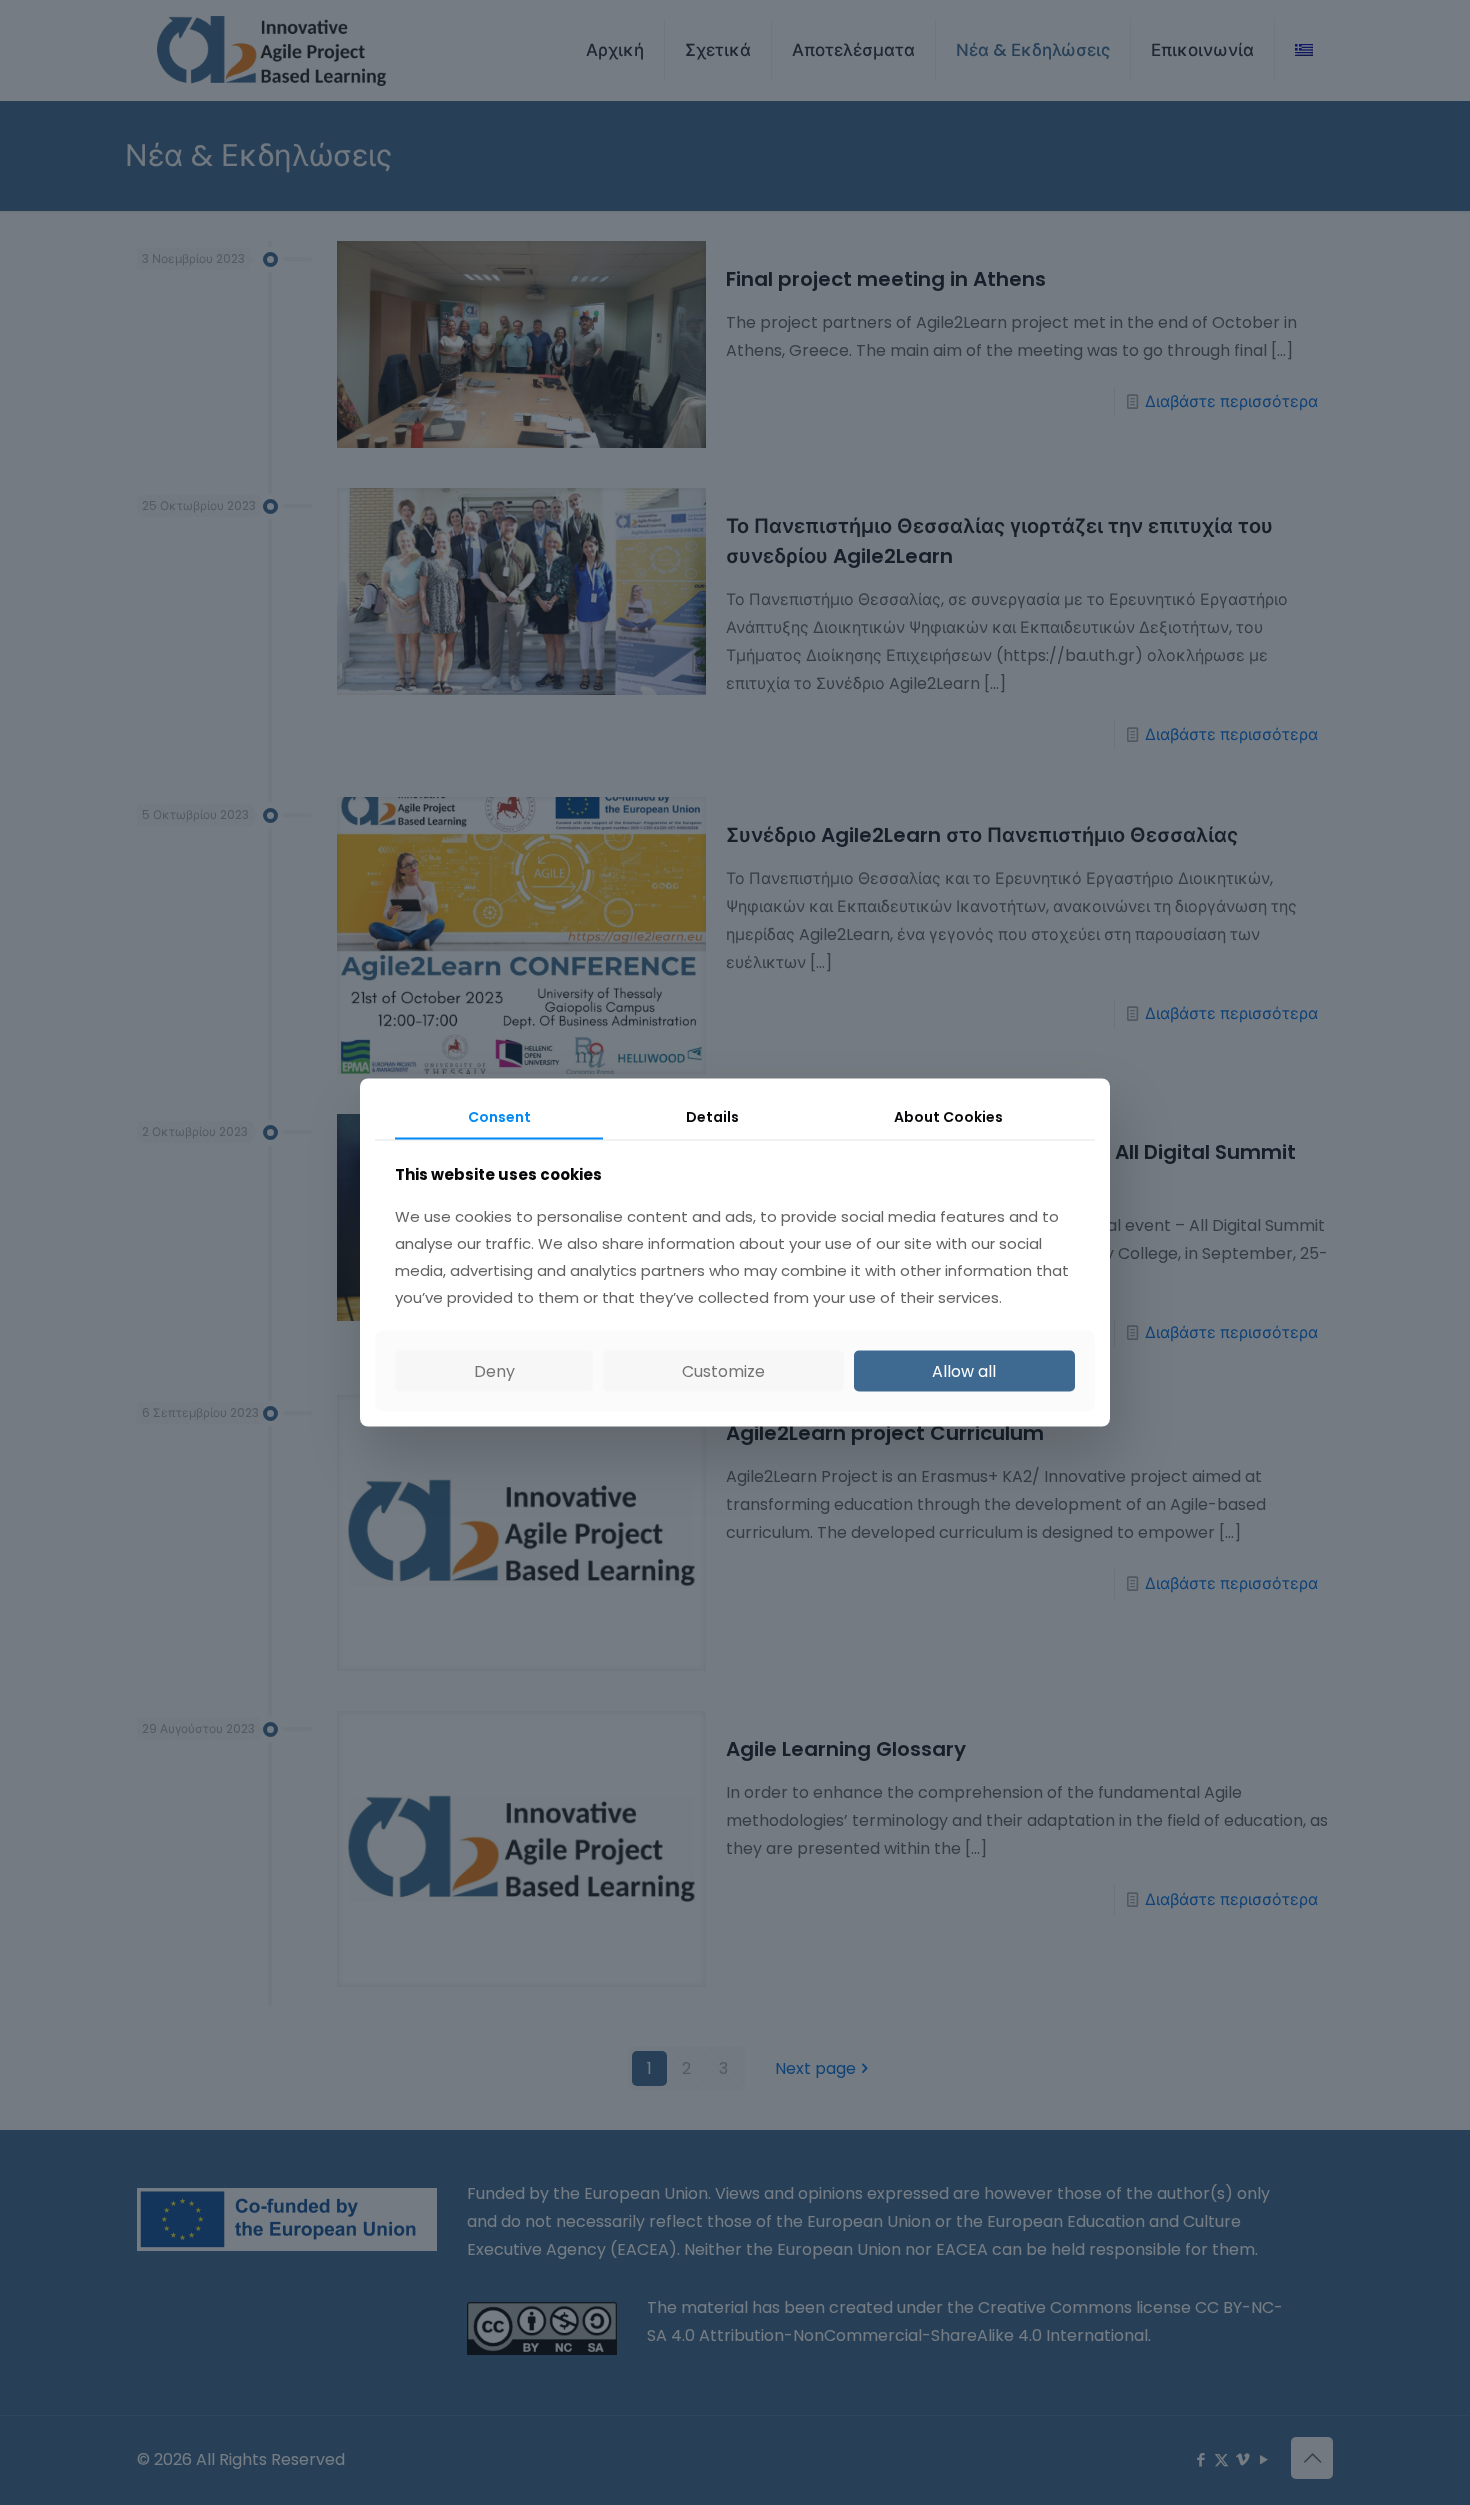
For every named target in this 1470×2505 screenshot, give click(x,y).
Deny (494, 1371)
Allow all (964, 1371)
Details (712, 1116)
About (948, 1116)
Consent (499, 1116)
